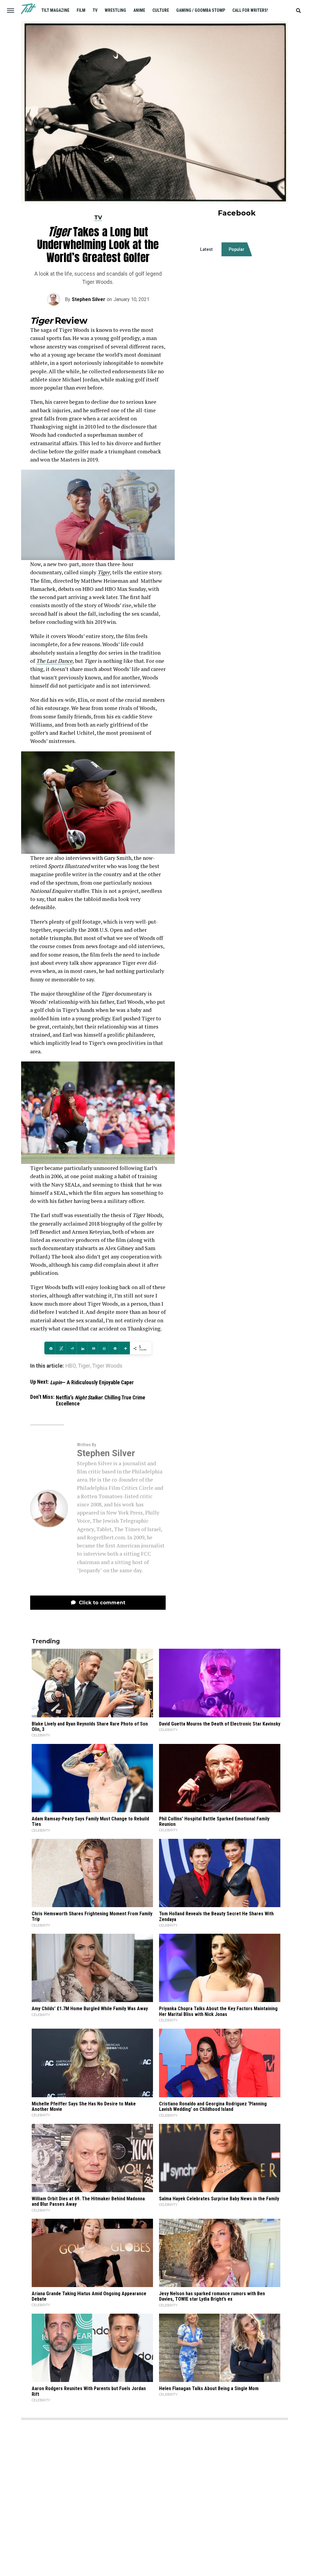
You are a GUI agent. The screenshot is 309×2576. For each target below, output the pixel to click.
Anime (139, 10)
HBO (71, 1366)
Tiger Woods (107, 1366)
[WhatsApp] (103, 1348)
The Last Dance (54, 661)
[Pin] (114, 1348)
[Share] (50, 1348)
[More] (124, 1348)
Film (81, 10)
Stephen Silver (89, 299)
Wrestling (115, 10)
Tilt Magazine (55, 10)
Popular (237, 249)
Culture (161, 10)
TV (95, 10)
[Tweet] (60, 1348)
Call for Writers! (250, 10)
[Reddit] (71, 1348)
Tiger (104, 572)
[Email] (92, 1348)
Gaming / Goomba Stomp (201, 10)
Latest (206, 249)
